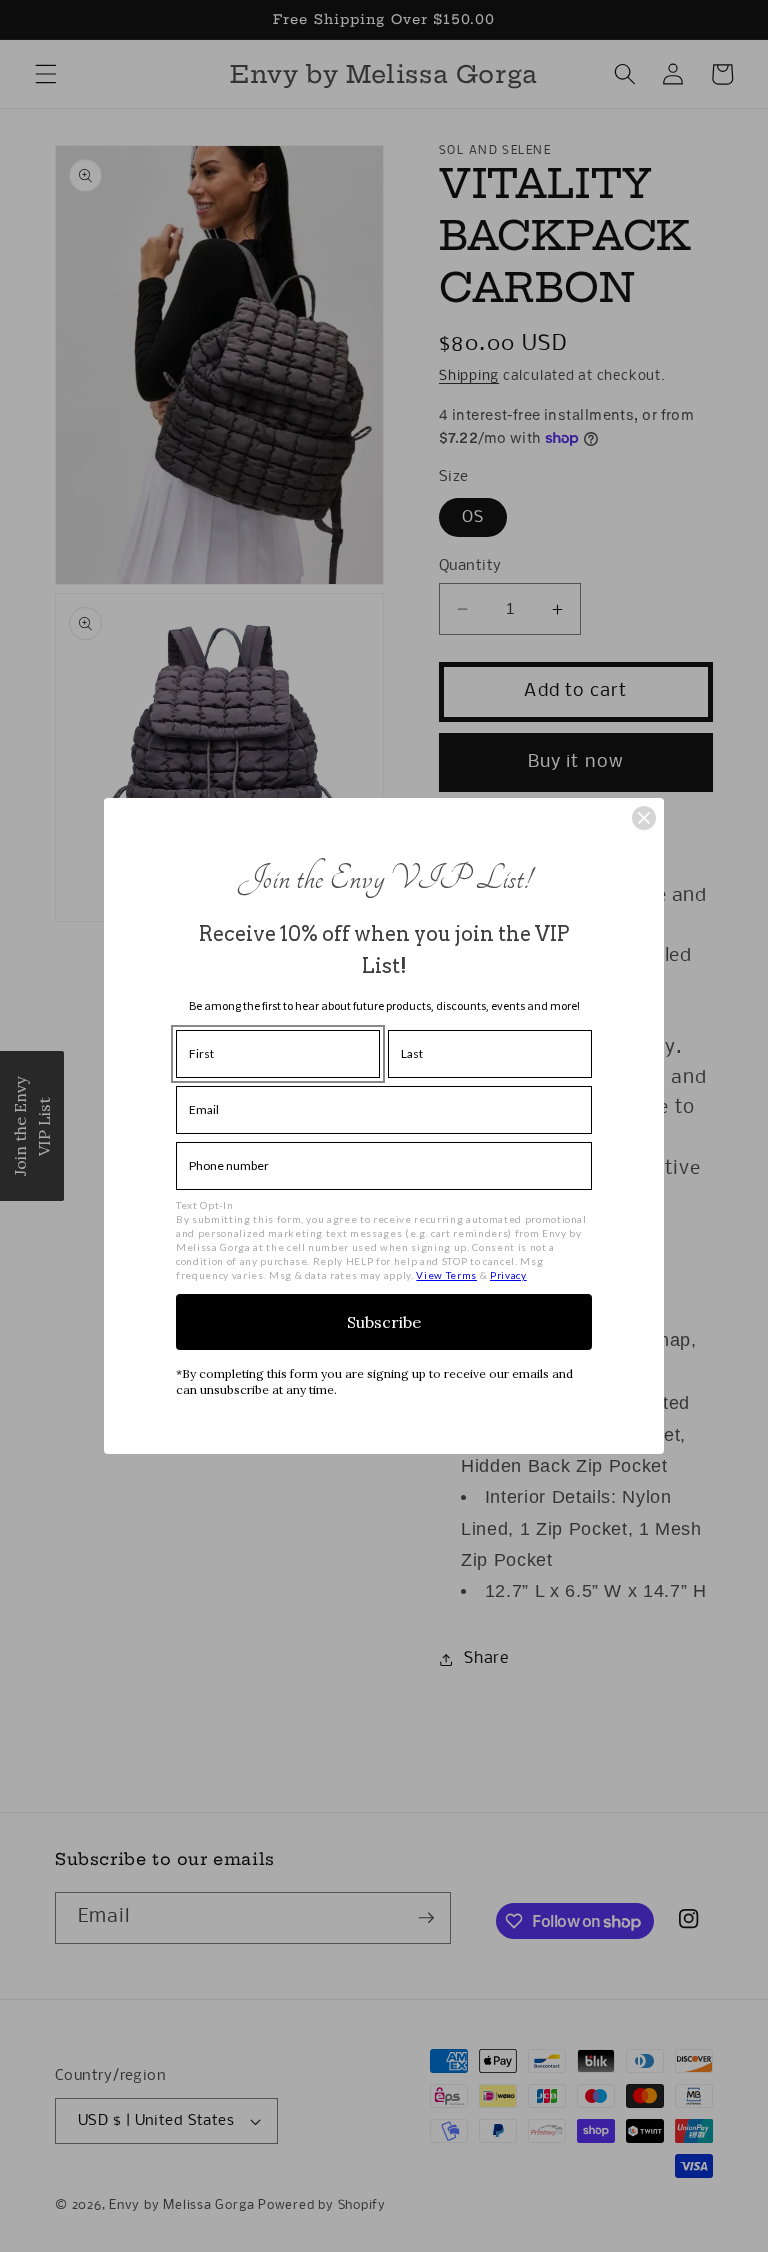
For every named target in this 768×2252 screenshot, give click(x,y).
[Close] (644, 818)
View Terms (446, 1275)
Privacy (508, 1275)
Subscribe (384, 1322)
